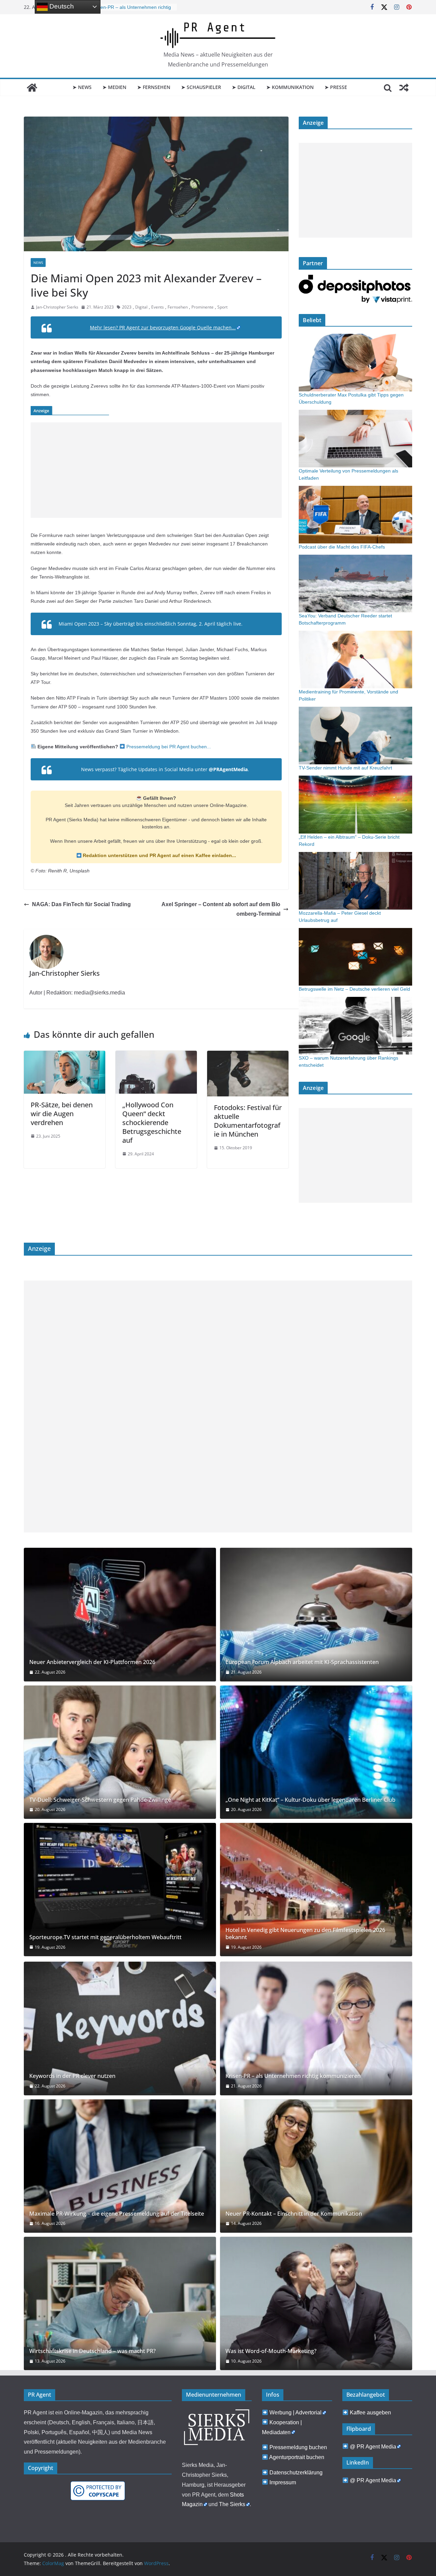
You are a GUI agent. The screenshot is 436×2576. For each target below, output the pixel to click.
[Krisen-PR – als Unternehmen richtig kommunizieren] (316, 2028)
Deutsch (61, 6)
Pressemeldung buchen (298, 2447)
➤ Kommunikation (290, 87)
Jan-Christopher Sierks (57, 307)
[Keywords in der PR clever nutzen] (120, 2028)
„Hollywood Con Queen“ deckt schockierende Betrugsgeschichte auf (152, 1122)
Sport (222, 307)
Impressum (283, 2482)
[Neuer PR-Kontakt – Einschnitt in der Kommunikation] (316, 2166)
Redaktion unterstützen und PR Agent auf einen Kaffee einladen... (159, 855)
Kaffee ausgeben (370, 2413)
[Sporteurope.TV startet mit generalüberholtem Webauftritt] (120, 1890)
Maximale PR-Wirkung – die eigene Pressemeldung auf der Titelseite (117, 2214)
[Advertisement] (156, 470)
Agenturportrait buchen (297, 2457)
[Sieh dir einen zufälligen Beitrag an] (404, 88)
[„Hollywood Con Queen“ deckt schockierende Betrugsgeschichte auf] (156, 1055)
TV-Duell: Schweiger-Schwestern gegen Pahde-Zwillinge (100, 1800)
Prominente (203, 307)
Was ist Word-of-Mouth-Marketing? (271, 2351)
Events (158, 307)
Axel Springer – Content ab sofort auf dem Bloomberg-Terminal (221, 909)
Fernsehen (178, 307)
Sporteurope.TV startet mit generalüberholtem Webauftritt (105, 1937)
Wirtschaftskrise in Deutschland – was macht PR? (92, 2351)
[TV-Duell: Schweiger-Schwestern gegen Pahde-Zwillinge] (120, 1752)
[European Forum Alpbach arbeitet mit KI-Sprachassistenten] (316, 1614)
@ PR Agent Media (373, 2447)
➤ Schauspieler (201, 87)
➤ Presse (336, 87)
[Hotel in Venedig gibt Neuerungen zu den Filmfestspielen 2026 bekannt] (316, 1890)
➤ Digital (244, 87)
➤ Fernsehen (154, 87)
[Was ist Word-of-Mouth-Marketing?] (316, 2303)
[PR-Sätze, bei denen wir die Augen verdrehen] (65, 1055)
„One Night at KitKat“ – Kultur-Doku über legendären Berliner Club (310, 1800)
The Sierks (232, 2504)
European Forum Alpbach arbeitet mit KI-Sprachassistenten (302, 1662)
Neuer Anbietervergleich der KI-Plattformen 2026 (92, 1662)
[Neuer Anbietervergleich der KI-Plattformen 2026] (120, 1614)
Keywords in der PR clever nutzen (72, 2076)
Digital (141, 307)
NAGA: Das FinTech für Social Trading (81, 904)
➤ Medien (114, 87)
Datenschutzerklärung (296, 2473)
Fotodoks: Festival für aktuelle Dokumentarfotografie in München (248, 1121)
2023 (127, 307)
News (38, 263)
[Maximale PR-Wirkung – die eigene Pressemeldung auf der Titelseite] (120, 2166)
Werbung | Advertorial (295, 2413)
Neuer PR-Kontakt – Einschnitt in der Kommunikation (294, 2214)
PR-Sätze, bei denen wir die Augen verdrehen (62, 1114)
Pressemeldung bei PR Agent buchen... (168, 747)
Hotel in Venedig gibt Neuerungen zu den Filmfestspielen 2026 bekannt (305, 1934)
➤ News (82, 87)
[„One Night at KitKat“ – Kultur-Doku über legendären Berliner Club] (316, 1752)
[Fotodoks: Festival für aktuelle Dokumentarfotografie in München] (248, 1055)
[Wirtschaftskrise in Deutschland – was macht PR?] (120, 2303)
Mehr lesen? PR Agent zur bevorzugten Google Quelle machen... (163, 327)
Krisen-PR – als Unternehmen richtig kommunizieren (293, 2076)
